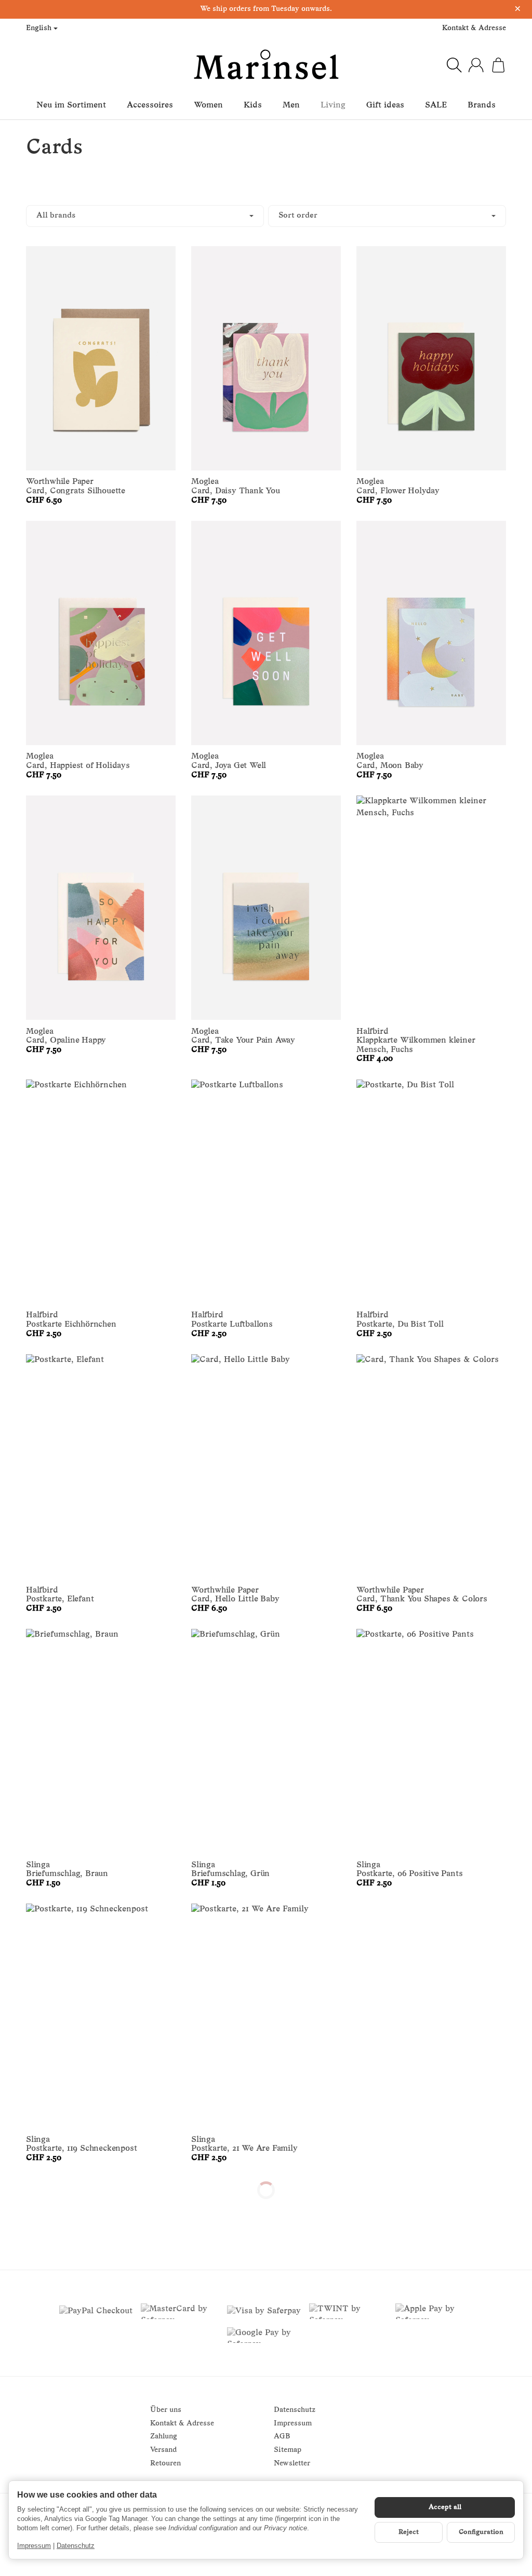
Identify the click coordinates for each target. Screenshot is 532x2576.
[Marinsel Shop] (266, 65)
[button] (266, 216)
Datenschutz (76, 2546)
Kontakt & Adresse (474, 28)
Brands (482, 105)
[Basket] (498, 65)
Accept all (445, 2507)
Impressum (34, 2546)
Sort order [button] (298, 216)
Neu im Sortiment (71, 105)
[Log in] (476, 65)
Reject (409, 2532)
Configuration (481, 2532)
